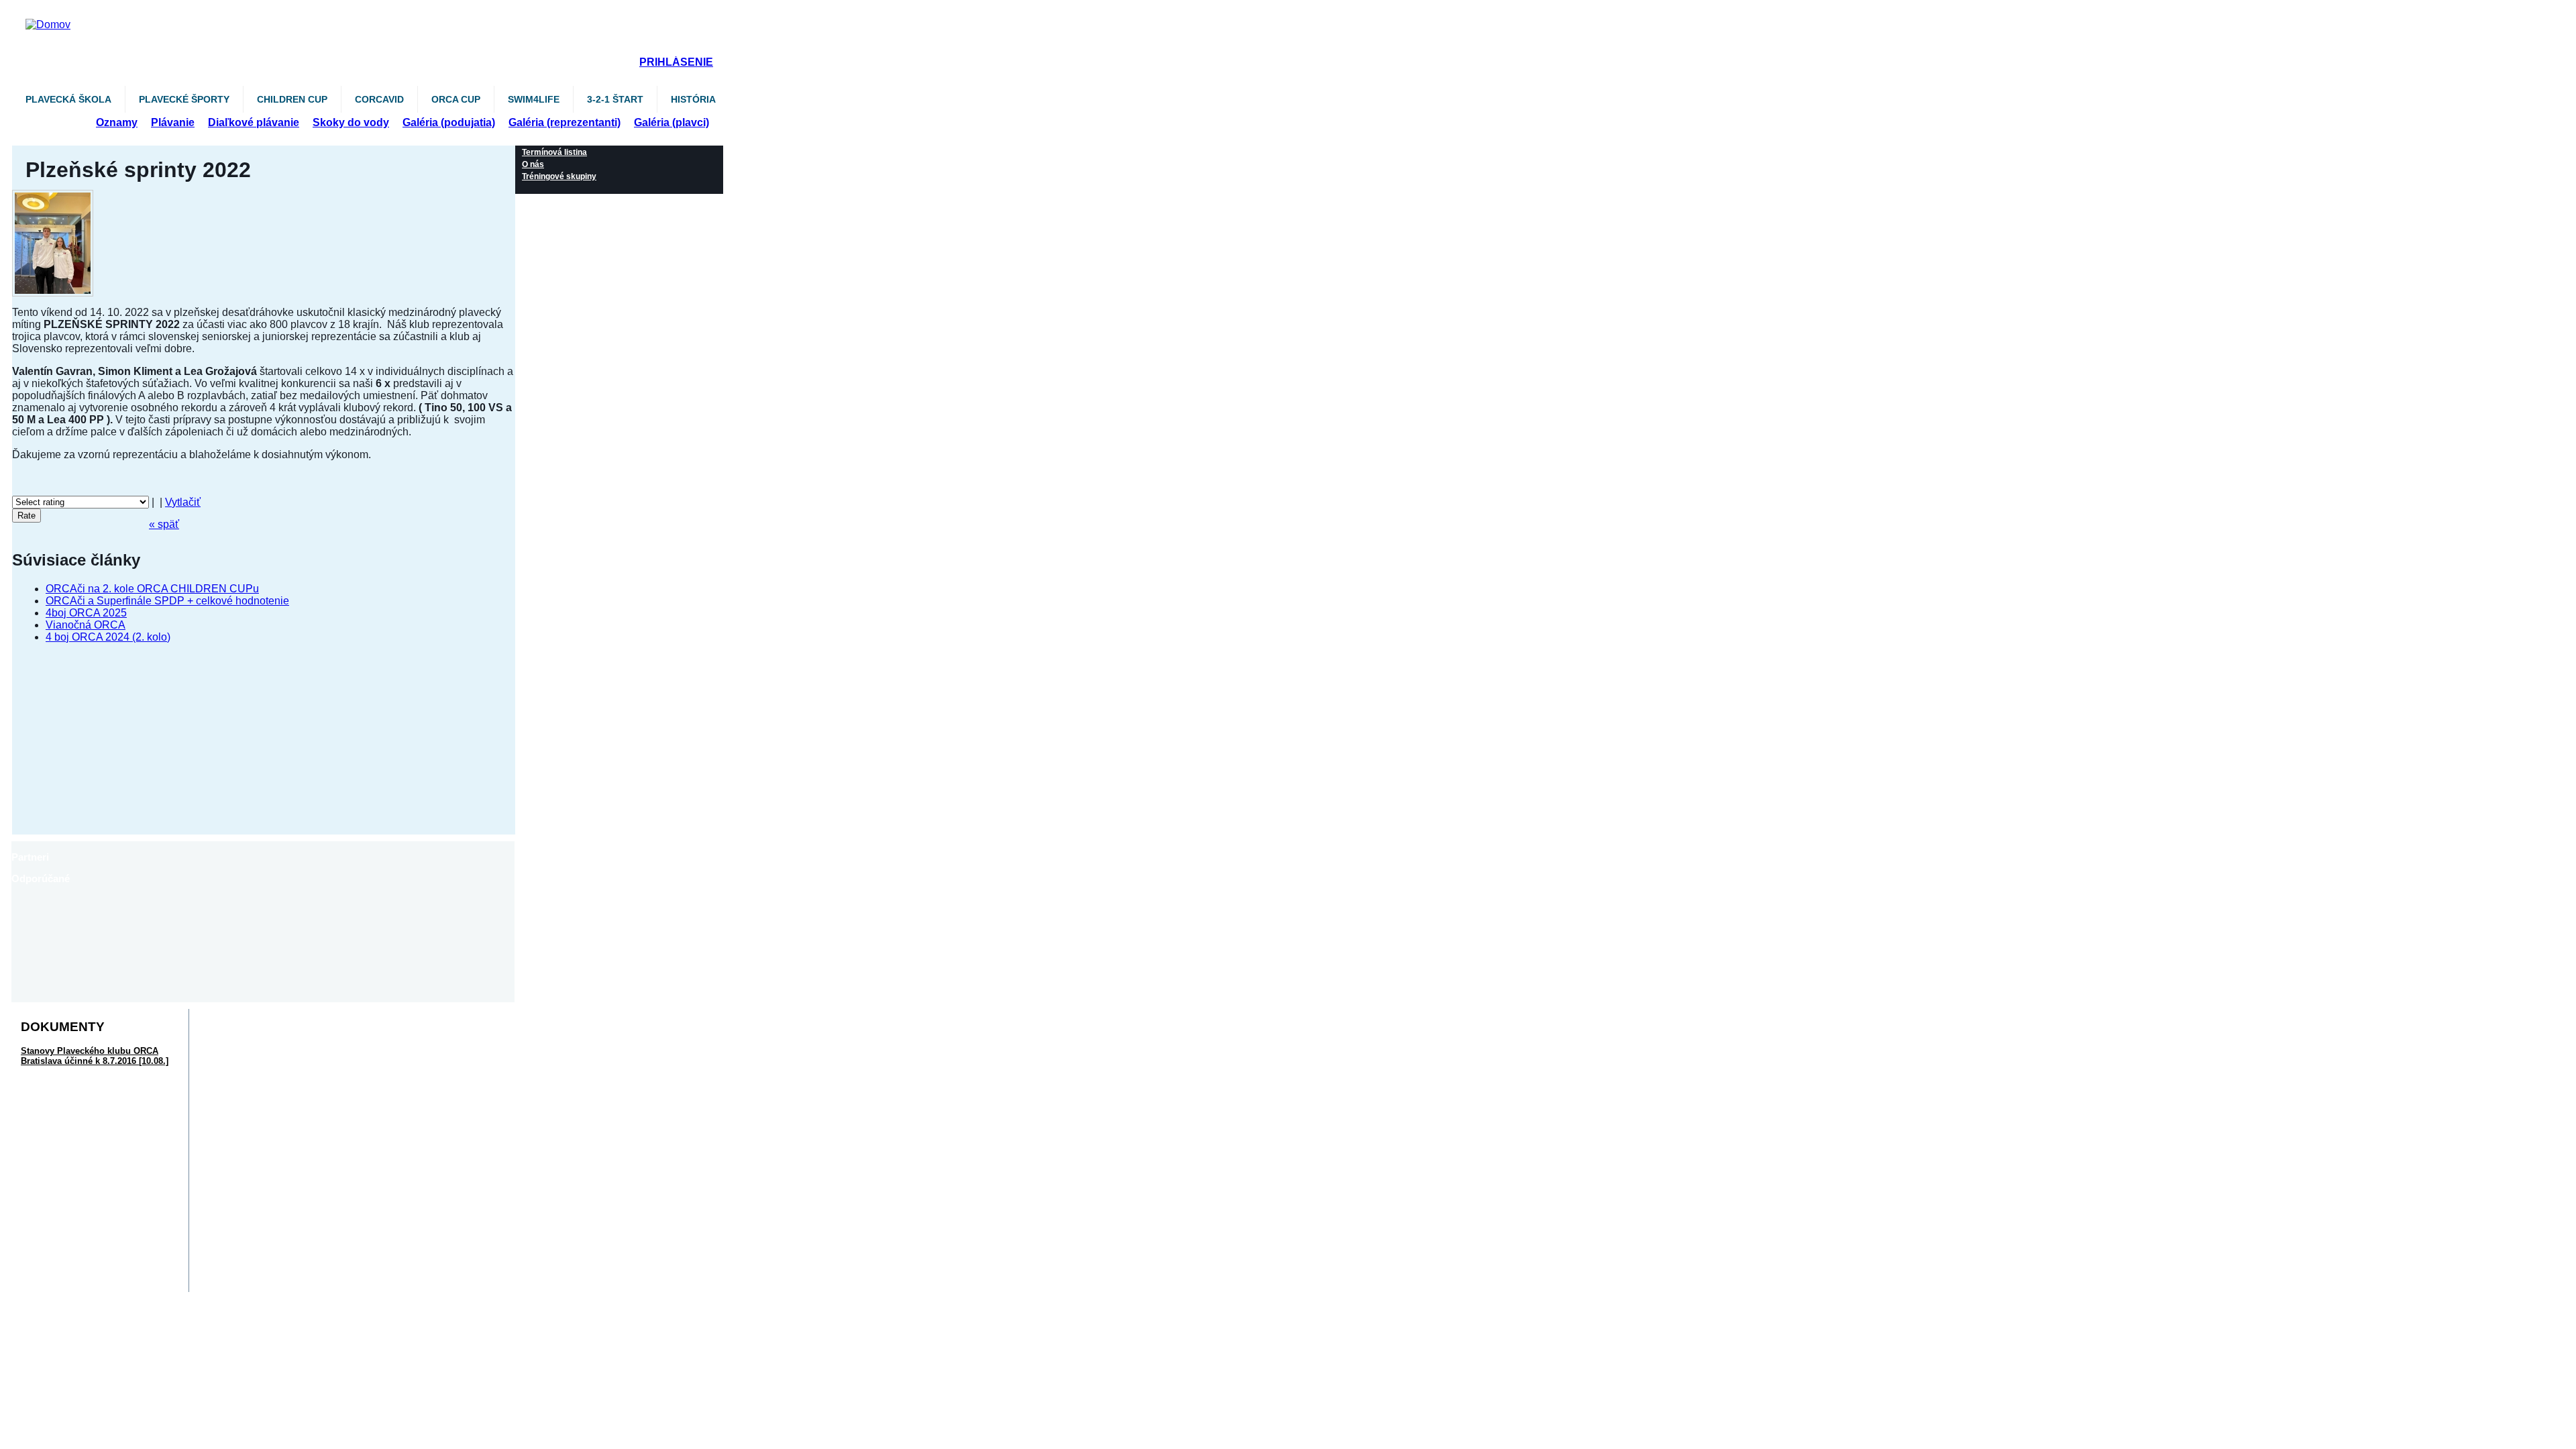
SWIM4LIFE (534, 99)
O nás (533, 164)
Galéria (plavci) (672, 122)
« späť (164, 524)
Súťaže (51, 122)
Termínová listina (554, 152)
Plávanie (173, 122)
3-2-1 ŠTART (615, 99)
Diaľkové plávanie (254, 122)
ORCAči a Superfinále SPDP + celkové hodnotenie (167, 601)
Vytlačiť (183, 502)
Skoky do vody (351, 122)
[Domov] (378, 12)
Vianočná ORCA (86, 625)
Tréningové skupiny (559, 176)
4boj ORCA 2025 (86, 613)
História (693, 99)
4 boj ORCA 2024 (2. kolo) (108, 637)
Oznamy (117, 122)
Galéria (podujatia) (449, 122)
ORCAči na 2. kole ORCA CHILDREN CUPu (152, 589)
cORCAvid (379, 99)
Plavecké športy (184, 99)
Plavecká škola (68, 99)
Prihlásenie (676, 62)
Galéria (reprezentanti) (565, 122)
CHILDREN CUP (292, 99)
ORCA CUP (456, 99)
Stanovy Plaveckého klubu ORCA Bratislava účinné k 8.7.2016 (95, 1056)
